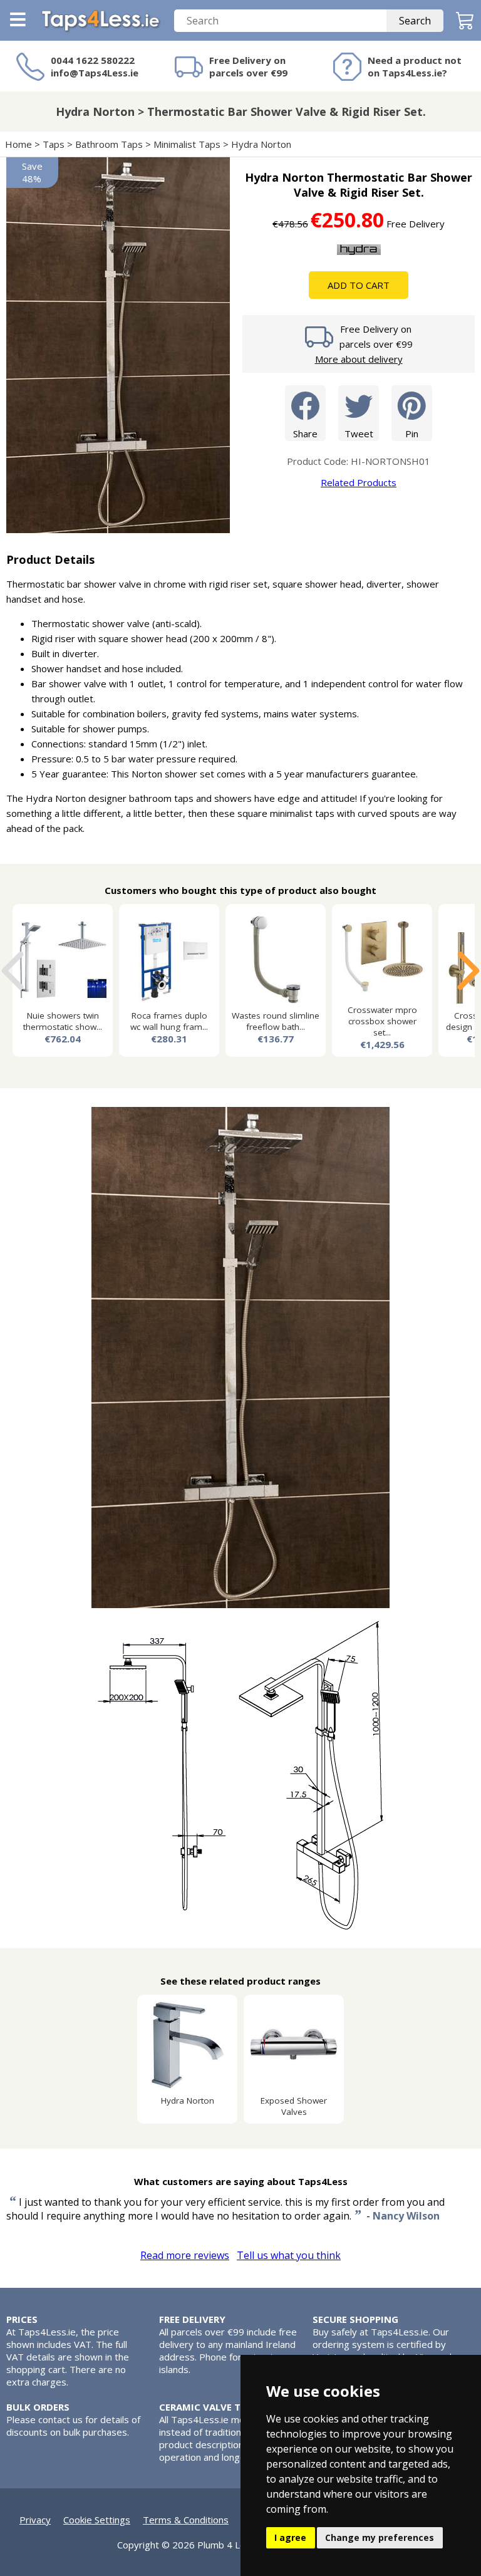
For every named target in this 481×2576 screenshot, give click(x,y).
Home (18, 144)
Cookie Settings (97, 2520)
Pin (412, 434)
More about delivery (359, 359)
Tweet (359, 434)
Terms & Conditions (186, 2520)
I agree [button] (290, 2537)
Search (415, 21)
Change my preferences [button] (380, 2537)
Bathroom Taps (109, 144)
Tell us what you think (289, 2255)
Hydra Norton (261, 144)
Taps (54, 144)
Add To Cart (359, 285)
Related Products (359, 482)
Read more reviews (185, 2255)
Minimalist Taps (187, 144)
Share (305, 434)
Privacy (35, 2520)
